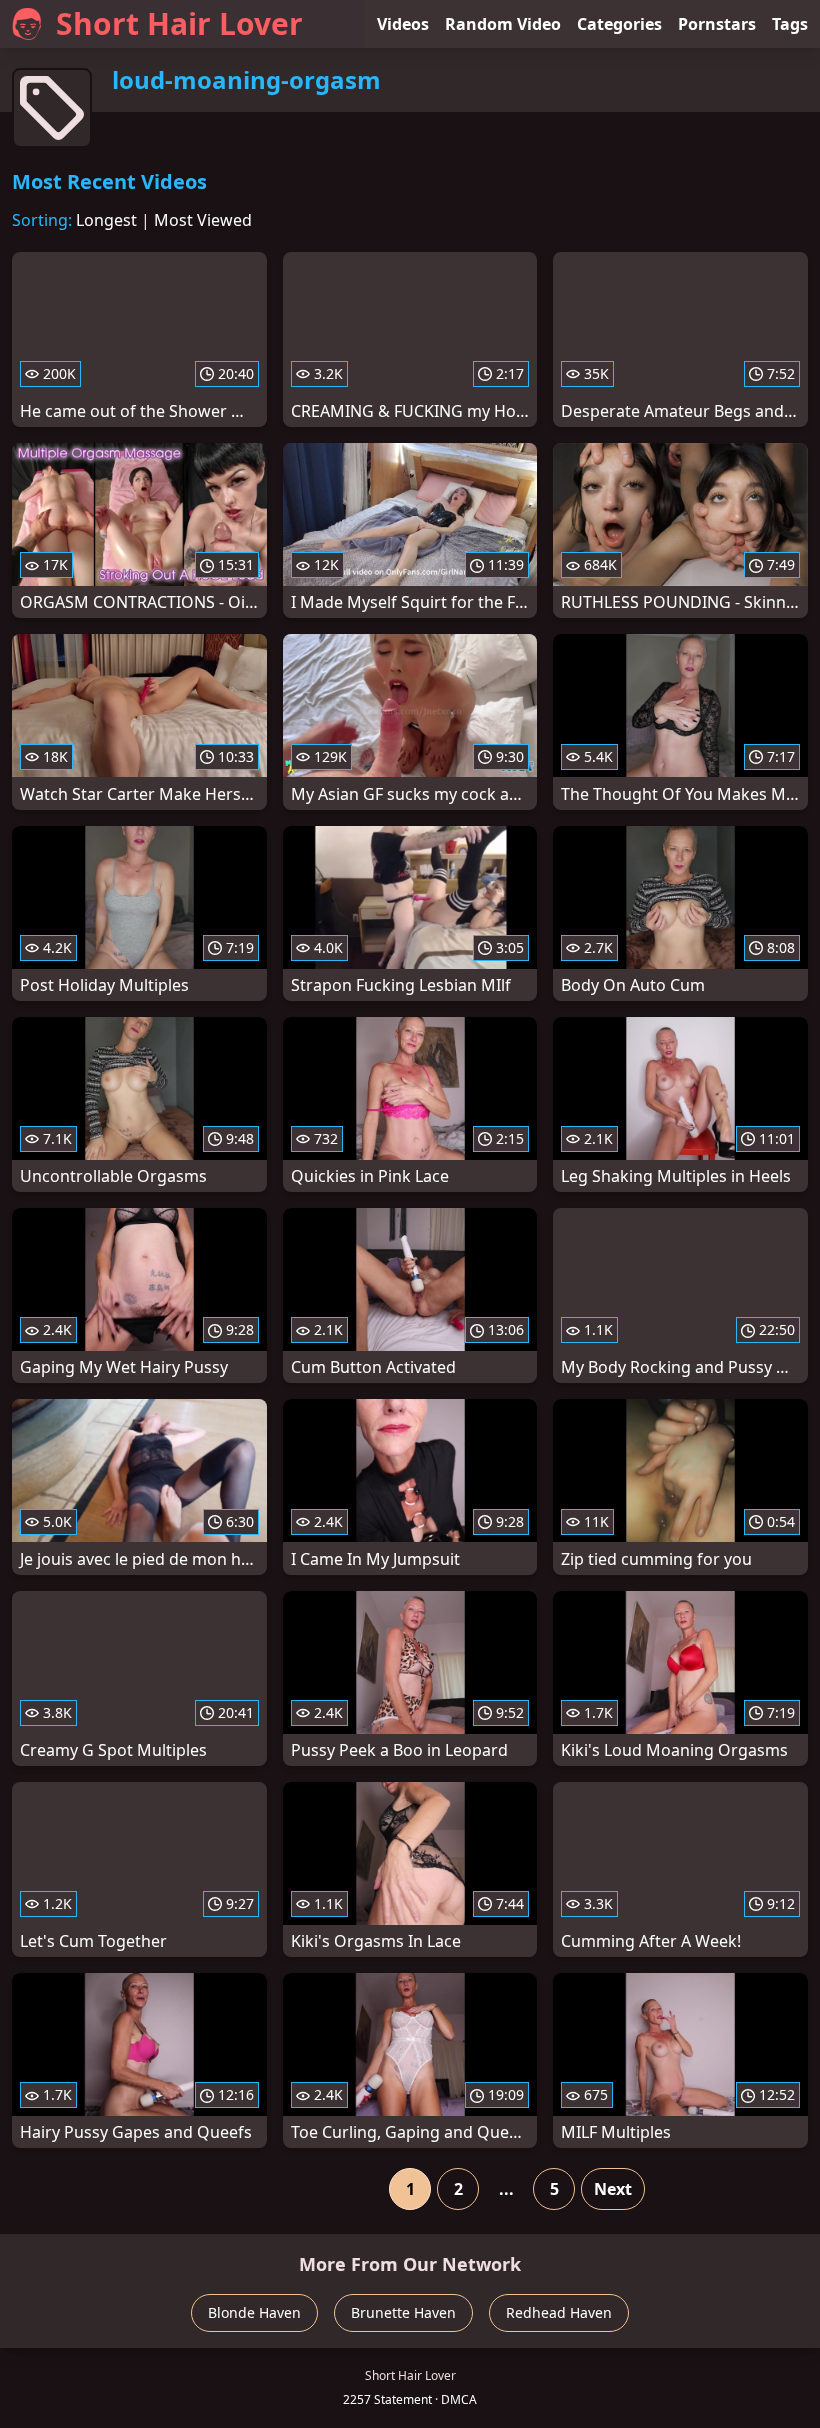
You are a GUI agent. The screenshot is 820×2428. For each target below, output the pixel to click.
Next (613, 2189)
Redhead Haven (559, 2312)
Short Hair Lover (179, 23)
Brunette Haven (403, 2312)
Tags (790, 24)
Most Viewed (203, 220)
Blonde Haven (254, 2312)
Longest (106, 220)
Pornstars (717, 24)
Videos (403, 24)
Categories (619, 24)
